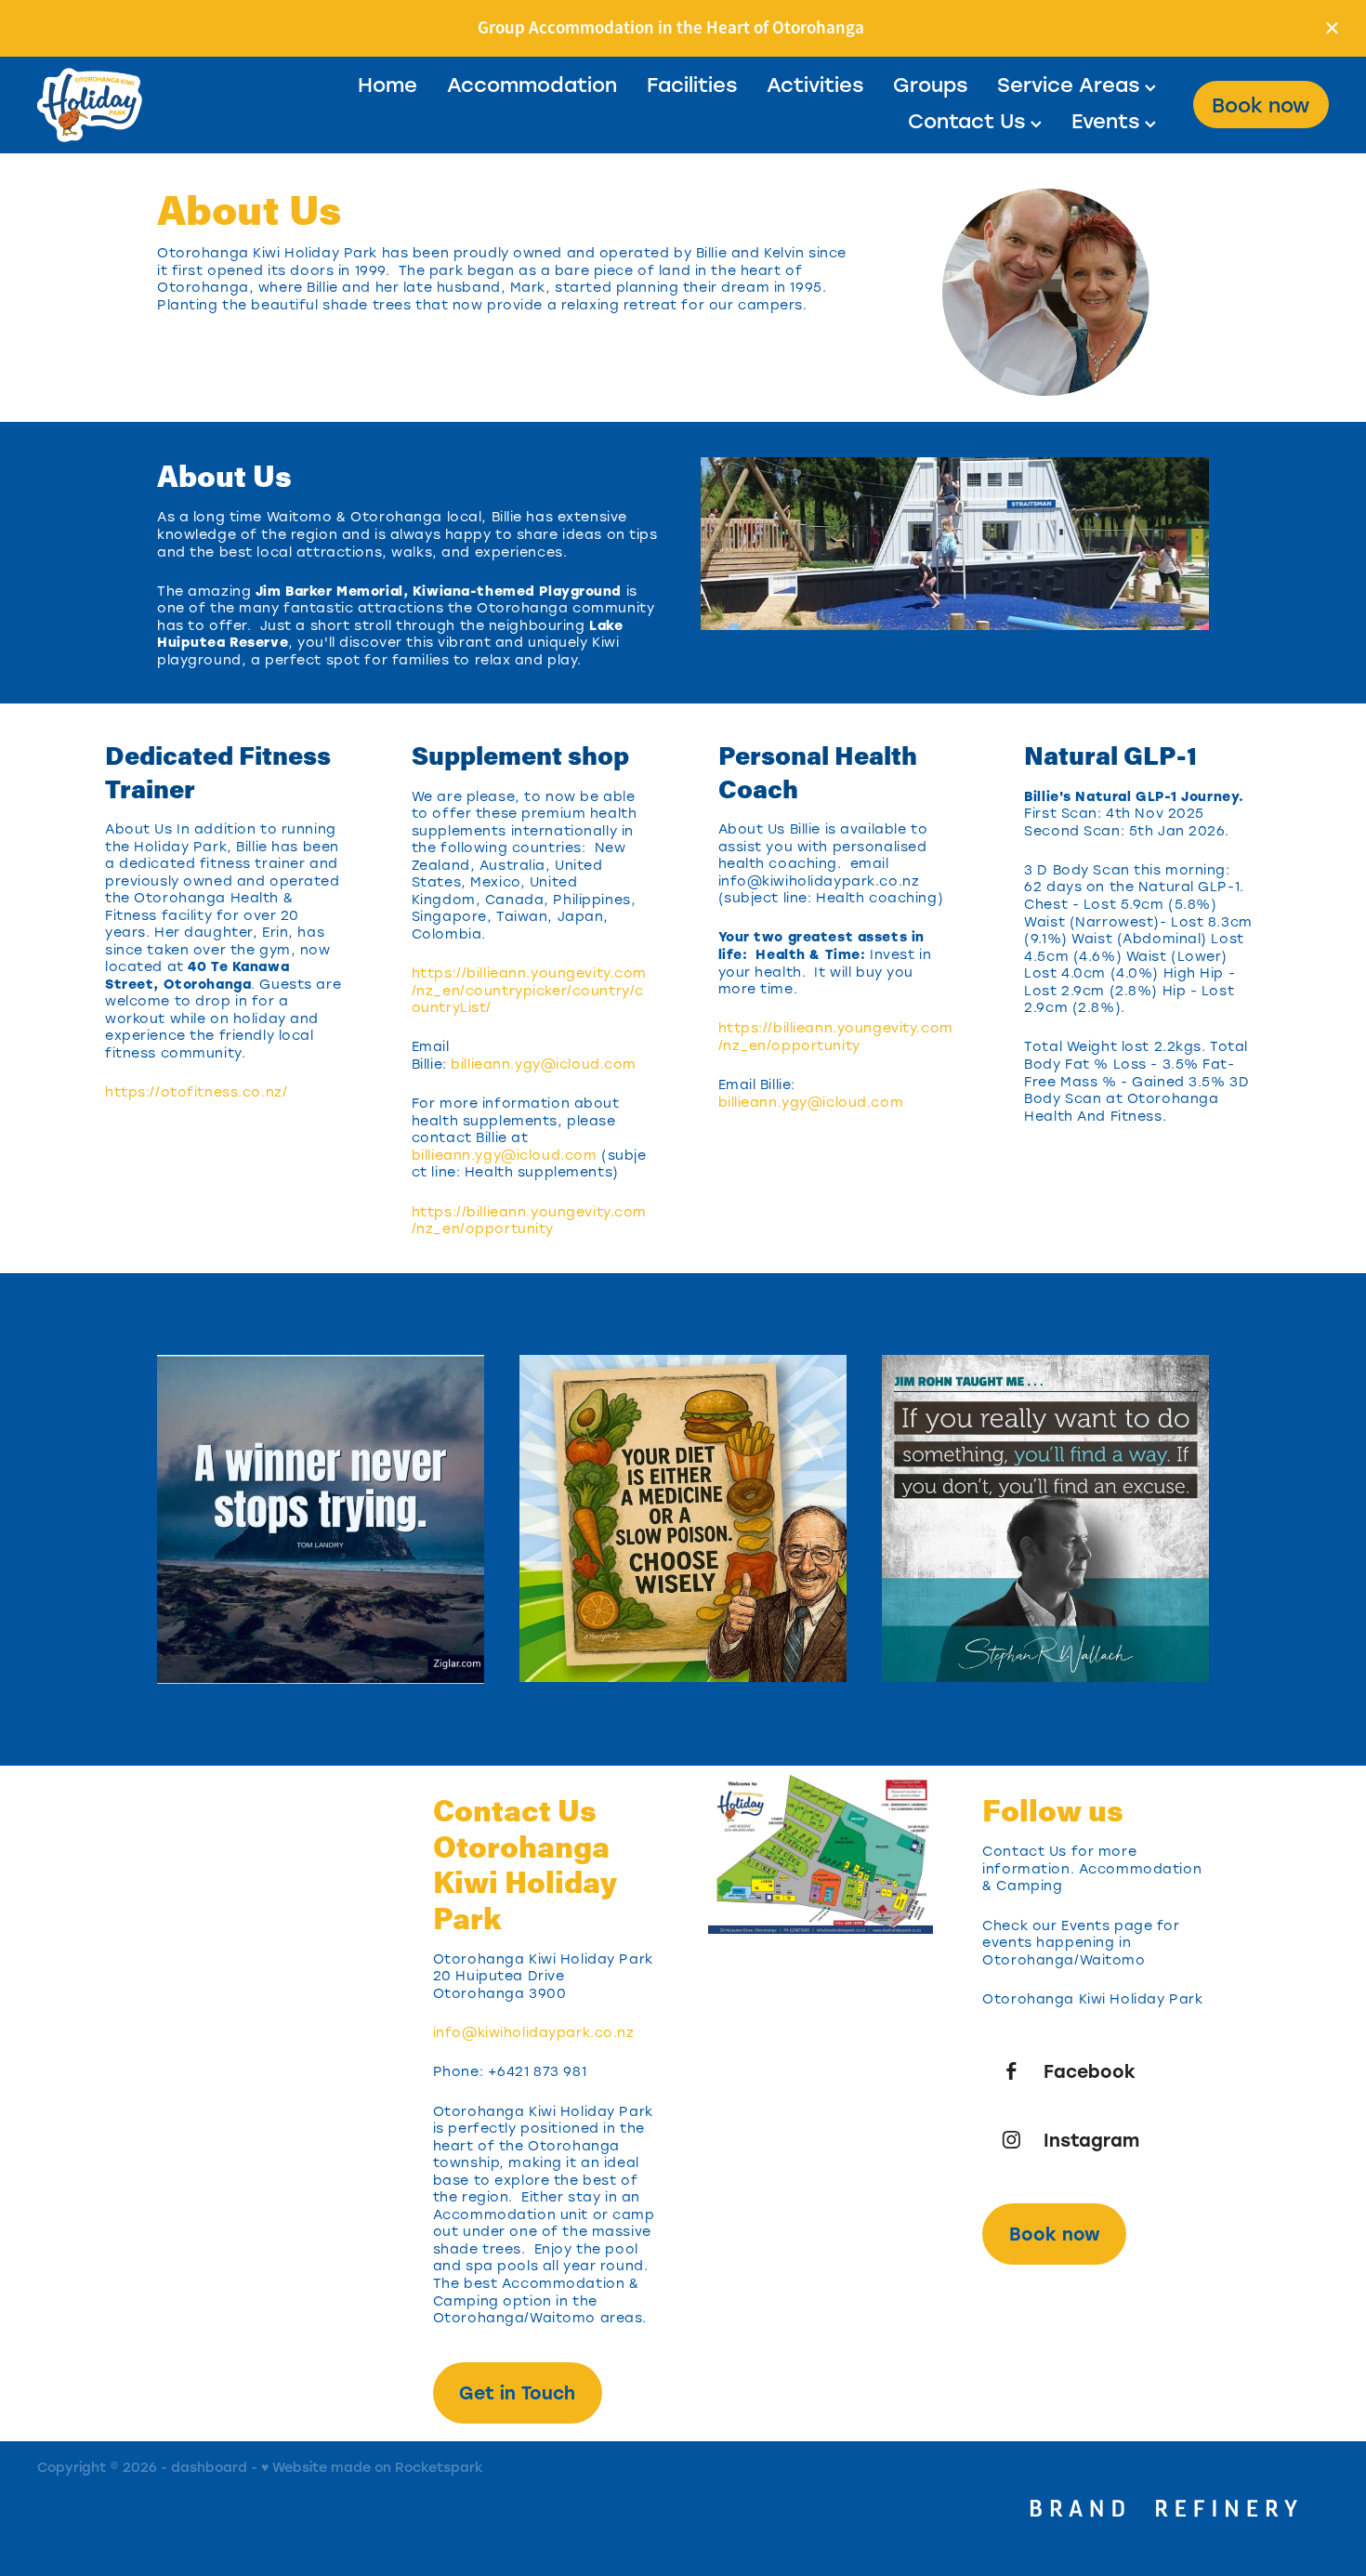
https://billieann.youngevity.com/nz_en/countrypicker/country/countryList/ (529, 990)
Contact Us (969, 120)
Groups (930, 84)
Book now (1261, 105)
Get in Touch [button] (517, 2392)
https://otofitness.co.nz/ (196, 1091)
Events (1108, 120)
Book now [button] (1055, 2234)
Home (387, 84)
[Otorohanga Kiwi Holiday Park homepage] (166, 105)
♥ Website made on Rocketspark (372, 2467)
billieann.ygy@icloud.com (544, 1064)
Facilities (692, 84)
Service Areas (1071, 84)
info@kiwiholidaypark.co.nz (534, 2032)
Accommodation (532, 84)
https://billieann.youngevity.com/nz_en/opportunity (529, 1220)
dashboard (209, 2467)
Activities (815, 84)
